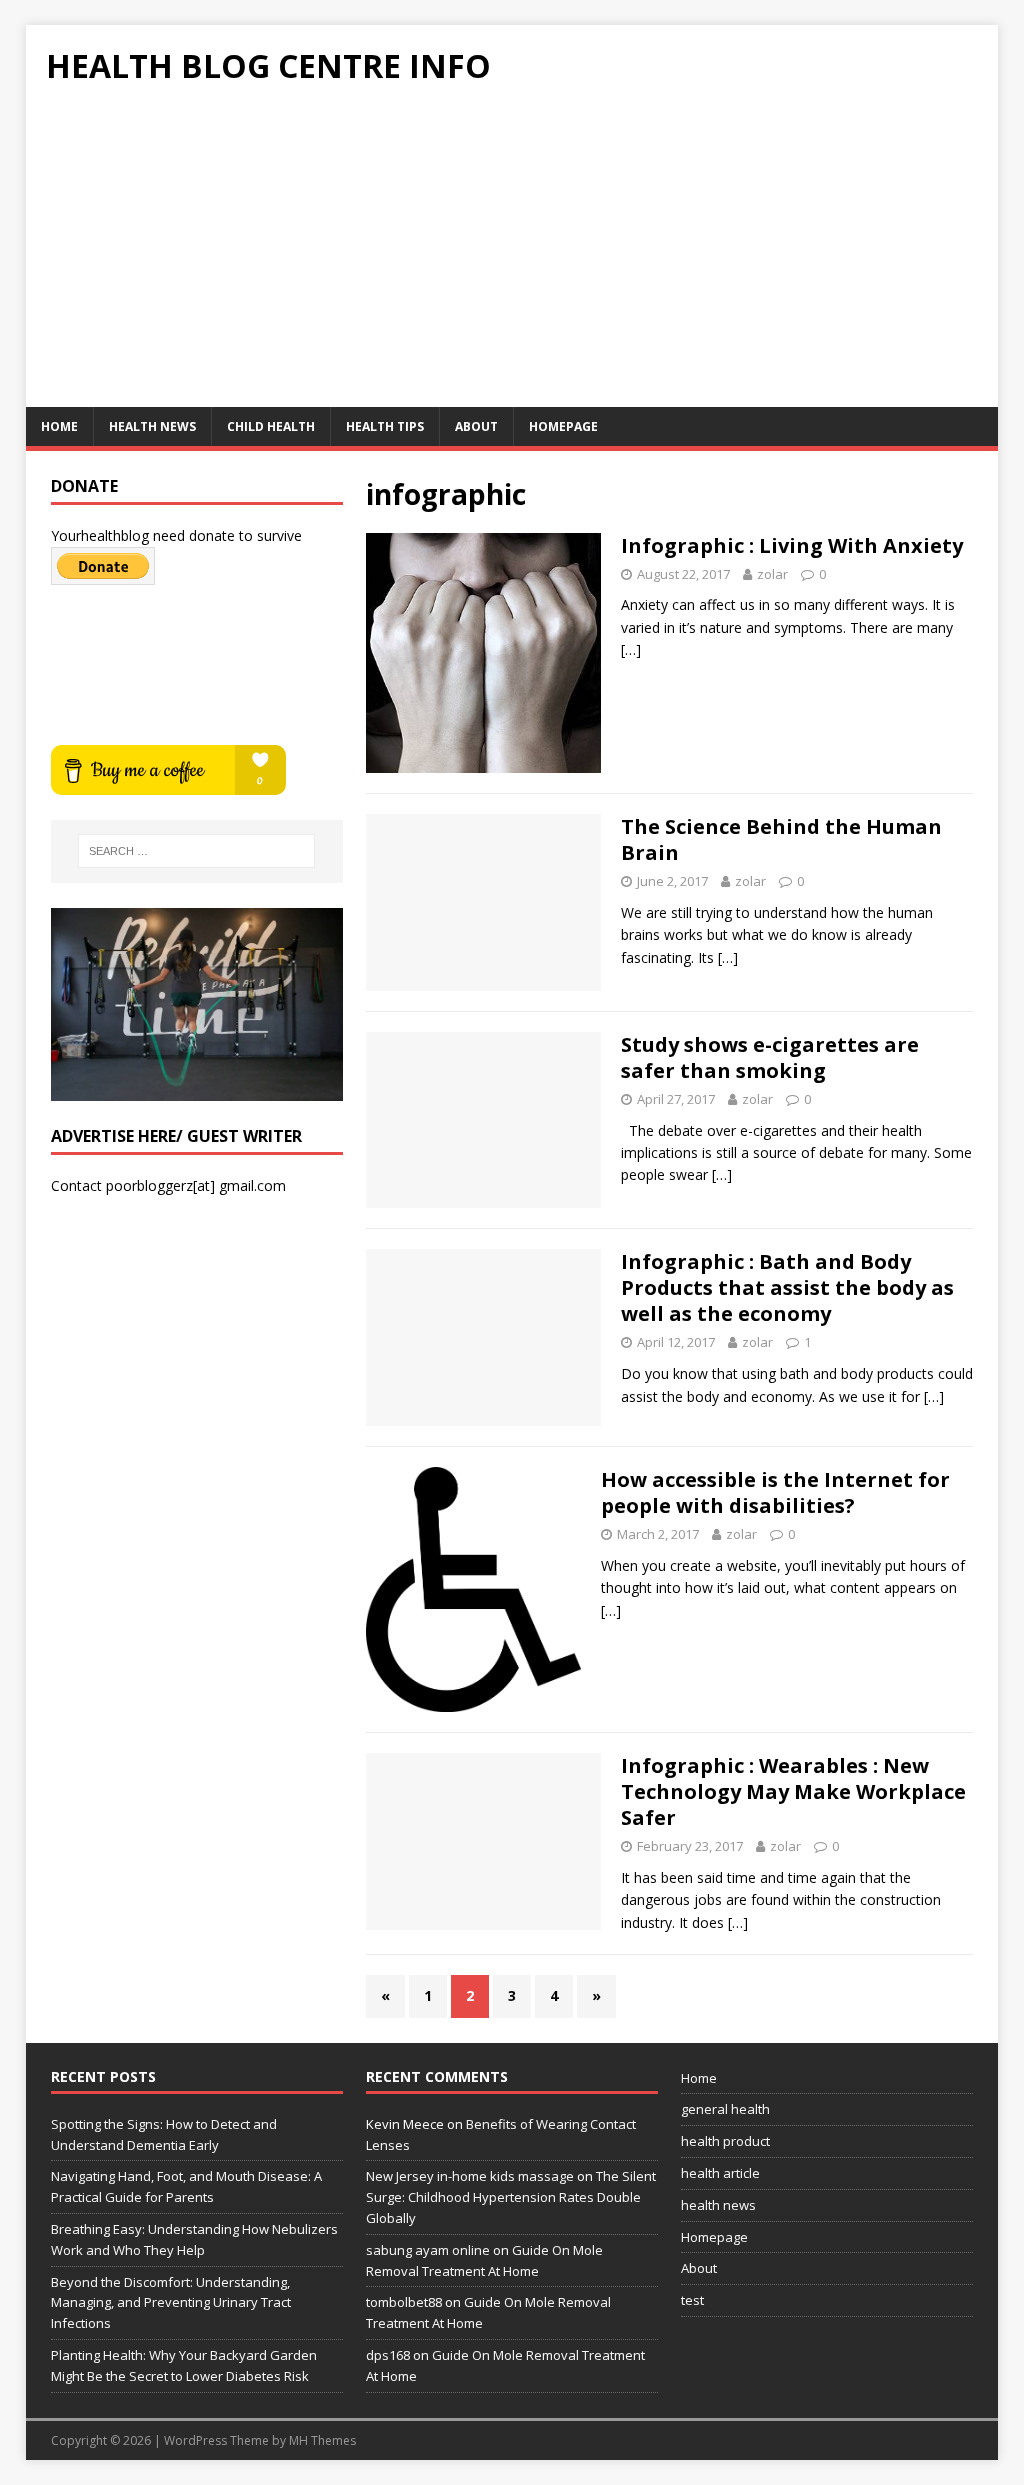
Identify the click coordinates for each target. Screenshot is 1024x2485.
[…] (631, 649)
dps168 (388, 2355)
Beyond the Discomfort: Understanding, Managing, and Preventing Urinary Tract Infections (171, 2303)
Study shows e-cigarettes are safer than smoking (770, 1057)
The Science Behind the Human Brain (781, 839)
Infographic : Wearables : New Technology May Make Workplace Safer (793, 1791)
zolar (772, 574)
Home (59, 426)
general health (725, 2109)
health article (720, 2173)
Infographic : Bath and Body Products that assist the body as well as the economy (787, 1287)
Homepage (563, 426)
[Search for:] (196, 851)
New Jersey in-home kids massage (470, 2176)
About (476, 426)
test (692, 2300)
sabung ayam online (428, 2250)
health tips (385, 426)
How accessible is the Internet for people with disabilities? (775, 1492)
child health (271, 426)
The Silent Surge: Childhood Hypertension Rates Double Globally (511, 2197)
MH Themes (322, 2440)
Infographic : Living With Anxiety (792, 545)
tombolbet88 (404, 2302)
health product (725, 2141)
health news (152, 426)
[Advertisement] (512, 257)
